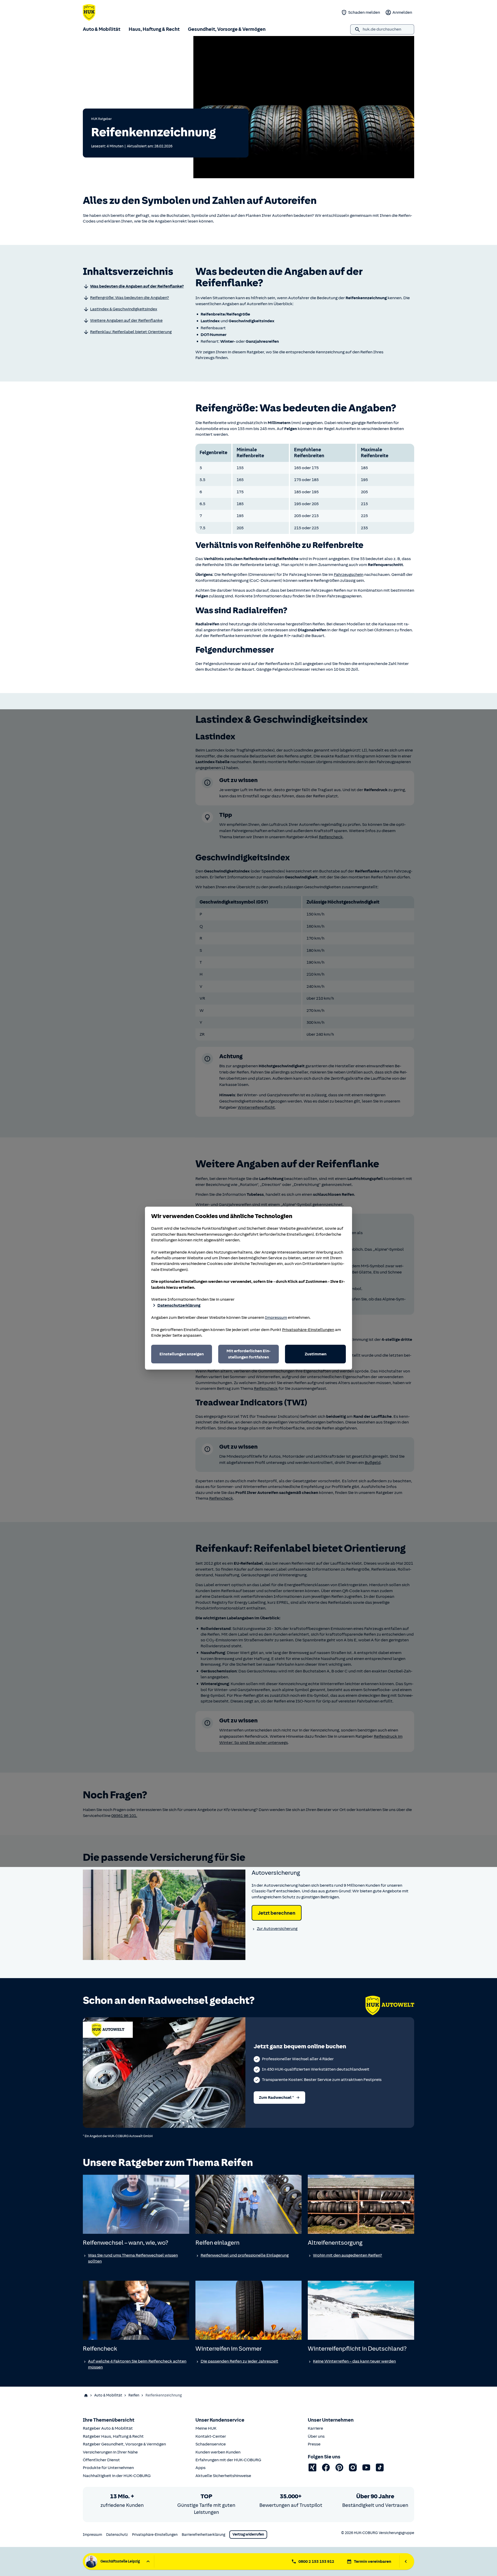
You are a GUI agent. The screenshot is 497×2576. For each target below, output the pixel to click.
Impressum (276, 1318)
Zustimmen (316, 1354)
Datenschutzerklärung (179, 1305)
